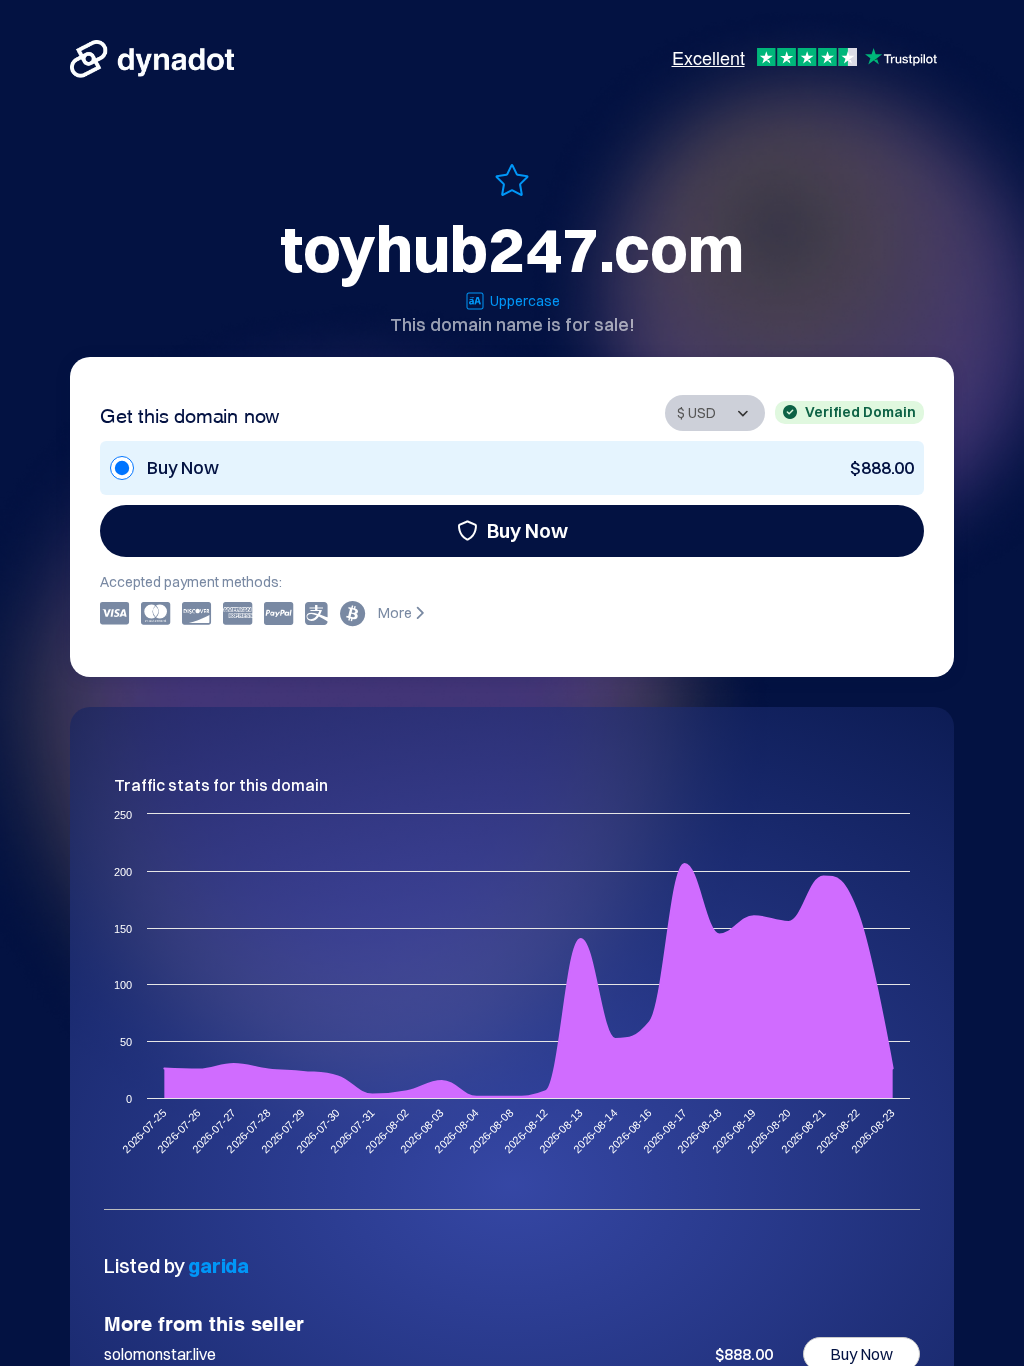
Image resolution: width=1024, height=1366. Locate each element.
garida (218, 1265)
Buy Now (527, 530)
